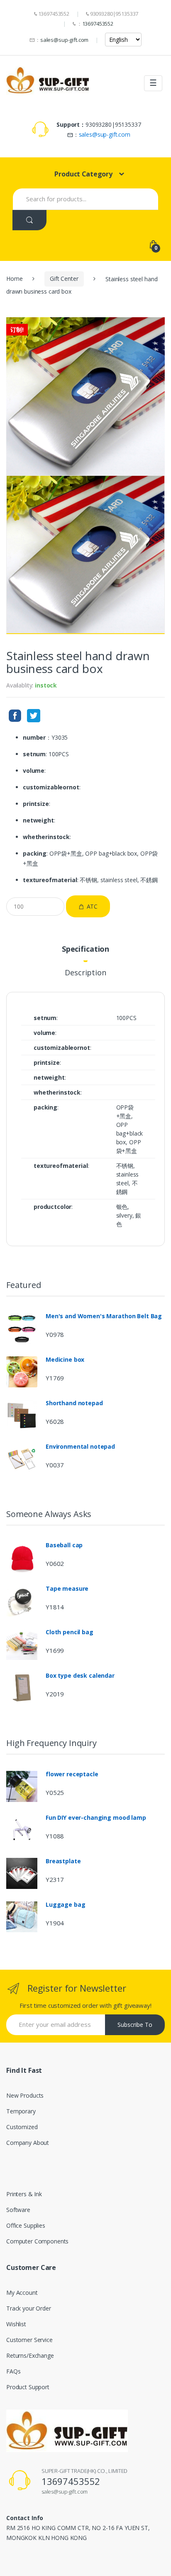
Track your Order (29, 2308)
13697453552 (98, 24)
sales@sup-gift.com (64, 40)
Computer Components (37, 2241)
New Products (25, 2095)
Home (14, 279)
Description (85, 973)
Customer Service (29, 2340)
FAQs (13, 2371)
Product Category (83, 174)
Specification (85, 949)
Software (18, 2210)
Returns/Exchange (30, 2355)
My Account (22, 2293)
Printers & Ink (24, 2194)
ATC (92, 906)
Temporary (21, 2111)
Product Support (28, 2387)
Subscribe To (135, 2025)
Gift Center (64, 279)
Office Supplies (26, 2225)
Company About (28, 2143)
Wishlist (16, 2324)
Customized (22, 2127)
